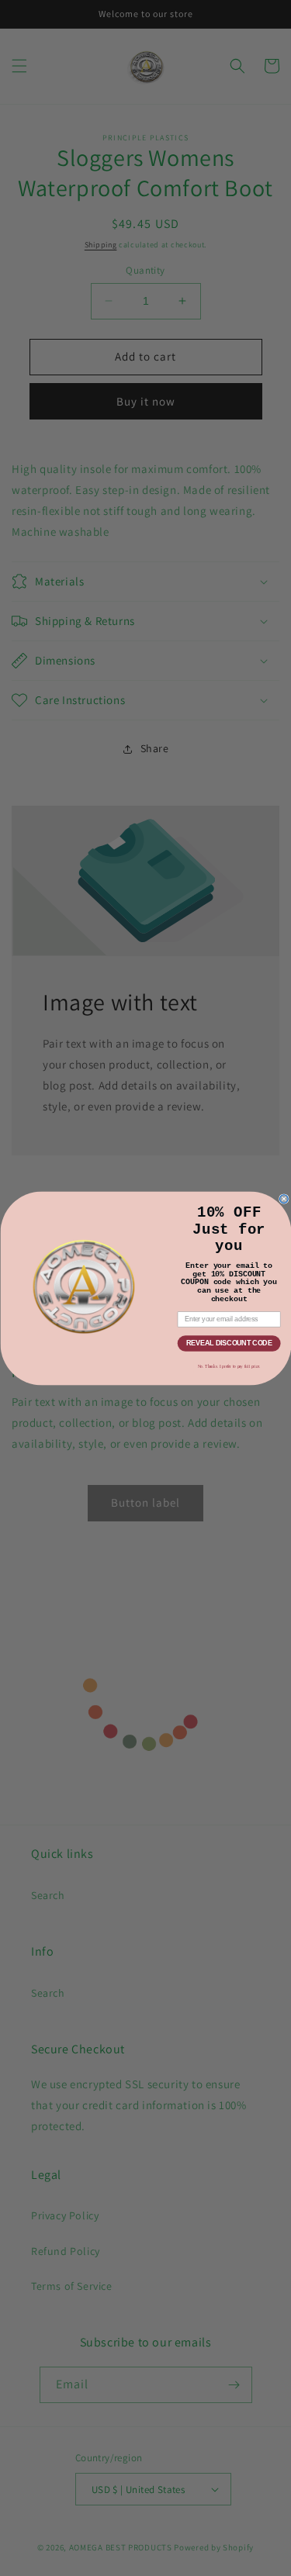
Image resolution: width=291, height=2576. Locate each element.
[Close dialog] (284, 1198)
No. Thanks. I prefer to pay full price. (229, 1366)
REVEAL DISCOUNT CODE (229, 1343)
